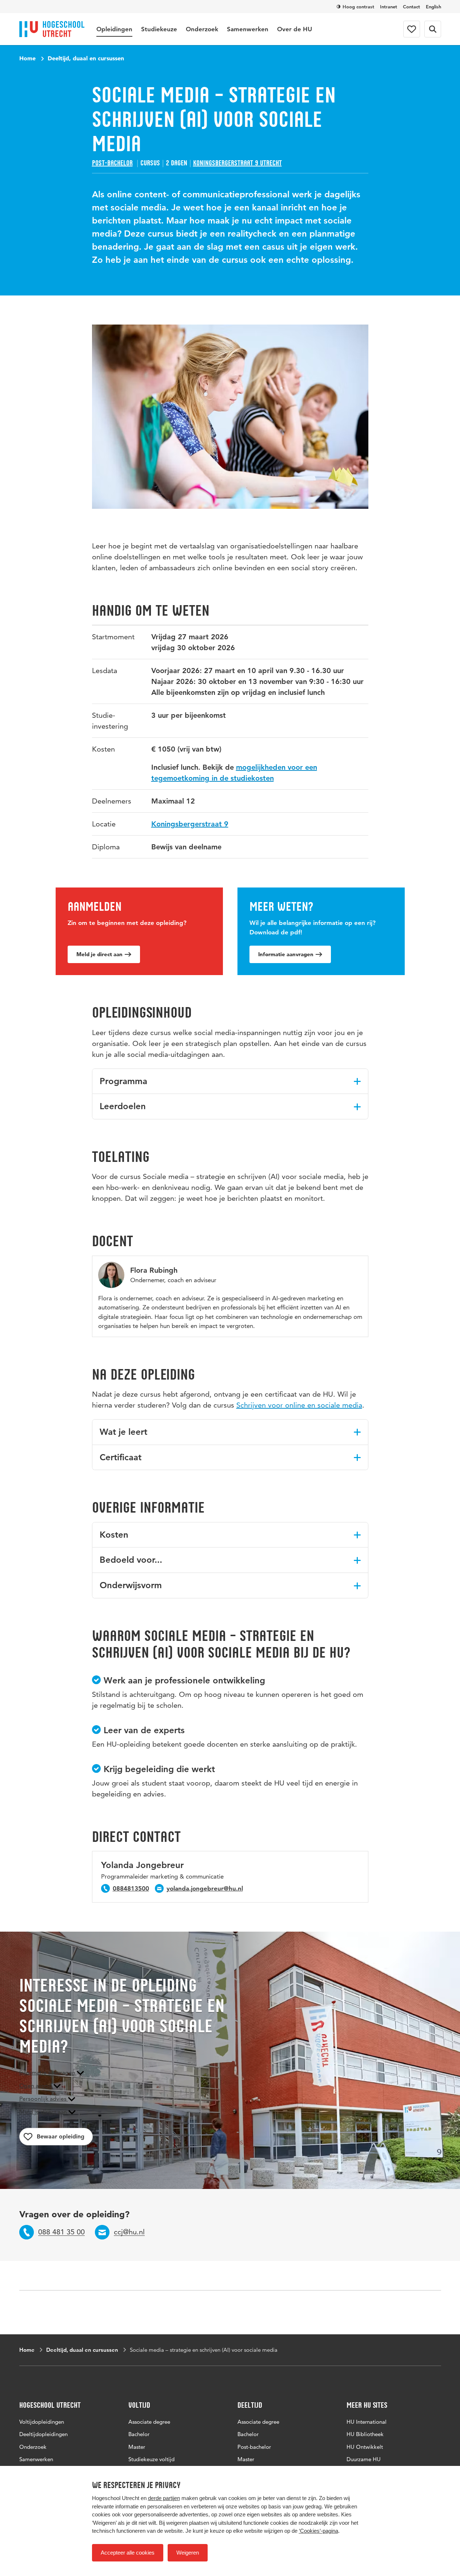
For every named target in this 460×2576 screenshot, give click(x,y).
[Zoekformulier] (433, 29)
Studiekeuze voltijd (151, 2459)
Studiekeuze (159, 29)
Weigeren (188, 2553)
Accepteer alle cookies (128, 2553)
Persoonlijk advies (44, 2099)
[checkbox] (56, 2137)
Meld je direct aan (99, 954)
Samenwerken (248, 29)
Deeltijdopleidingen (43, 2434)
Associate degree (149, 2422)
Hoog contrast (358, 7)
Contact (411, 7)
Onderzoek (202, 29)
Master (137, 2447)
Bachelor (139, 2434)
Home (27, 58)
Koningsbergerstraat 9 (190, 824)
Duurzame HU (364, 2459)
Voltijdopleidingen (42, 2422)
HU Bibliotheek (365, 2434)
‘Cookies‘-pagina (319, 2531)
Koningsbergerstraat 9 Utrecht (237, 163)
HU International (367, 2422)
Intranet (389, 7)
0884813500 (131, 1888)
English (433, 7)
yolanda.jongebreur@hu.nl (205, 1888)
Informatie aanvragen (286, 954)
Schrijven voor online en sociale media (299, 1405)
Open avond (36, 2086)
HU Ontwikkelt (365, 2447)
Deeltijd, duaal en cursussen (86, 58)
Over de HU (295, 29)
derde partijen (164, 2498)
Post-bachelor (112, 163)
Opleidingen (114, 29)
